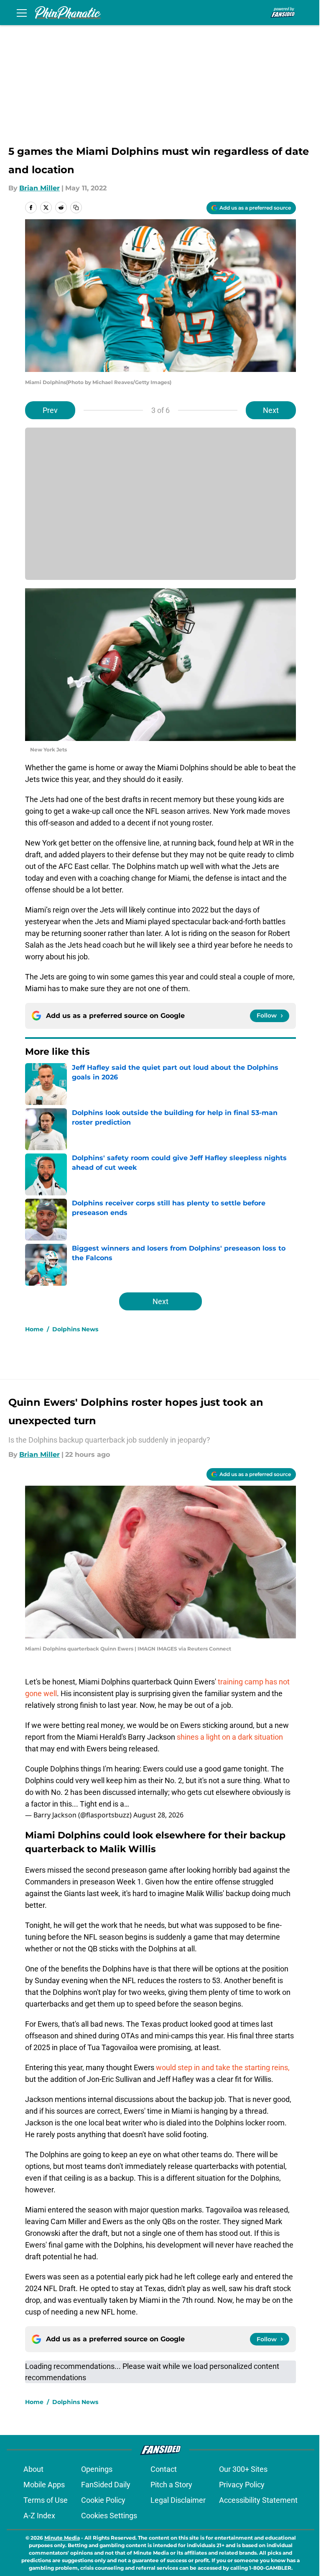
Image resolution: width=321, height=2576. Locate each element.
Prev (50, 410)
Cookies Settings (109, 2516)
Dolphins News (75, 1329)
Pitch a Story (171, 2485)
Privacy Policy (242, 2485)
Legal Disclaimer (178, 2500)
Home (34, 1329)
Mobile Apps (44, 2485)
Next (271, 410)
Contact (164, 2469)
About (33, 2469)
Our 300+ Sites (243, 2469)
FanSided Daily (106, 2485)
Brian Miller (39, 188)
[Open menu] (22, 13)
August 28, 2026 (158, 1815)
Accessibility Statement (258, 2500)
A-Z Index (39, 2516)
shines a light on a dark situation (230, 1737)
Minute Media (62, 2538)
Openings (97, 2469)
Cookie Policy (103, 2500)
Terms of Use (46, 2500)
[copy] (76, 208)
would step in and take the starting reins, (222, 2067)
